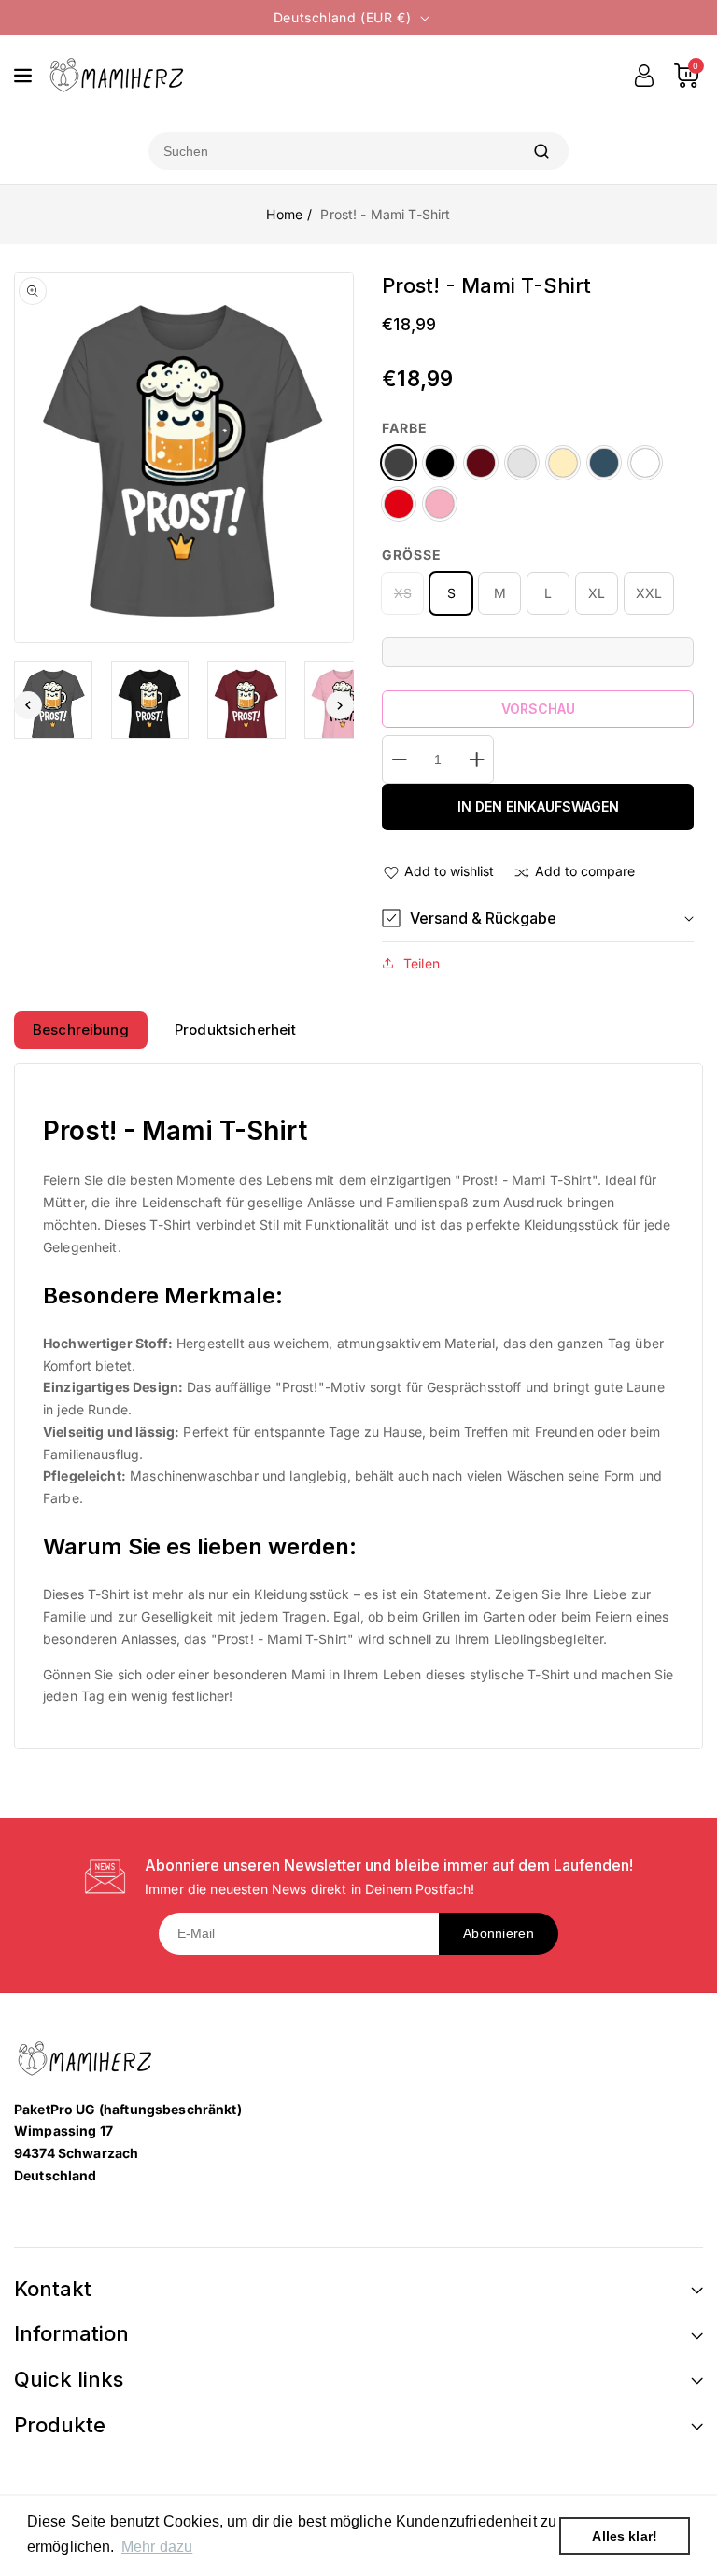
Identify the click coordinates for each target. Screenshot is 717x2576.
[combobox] (331, 151)
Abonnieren (499, 1933)
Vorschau (538, 709)
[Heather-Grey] (522, 463)
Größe (412, 555)
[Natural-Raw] (563, 463)
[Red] (399, 504)
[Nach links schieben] (28, 705)
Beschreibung (81, 1030)
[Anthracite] (399, 463)
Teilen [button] (422, 963)
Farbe (405, 428)
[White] (645, 463)
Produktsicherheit (236, 1030)
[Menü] (23, 76)
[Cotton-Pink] (440, 504)
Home (284, 214)
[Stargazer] (604, 463)
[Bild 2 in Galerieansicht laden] (150, 701)
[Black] (440, 463)
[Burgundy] (481, 463)
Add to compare (585, 871)
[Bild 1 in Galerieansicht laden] (53, 701)
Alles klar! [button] (625, 2536)
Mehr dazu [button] (157, 2547)
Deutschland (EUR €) (342, 17)
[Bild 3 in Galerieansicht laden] (246, 701)
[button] (538, 919)
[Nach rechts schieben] (340, 705)
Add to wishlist (449, 871)
